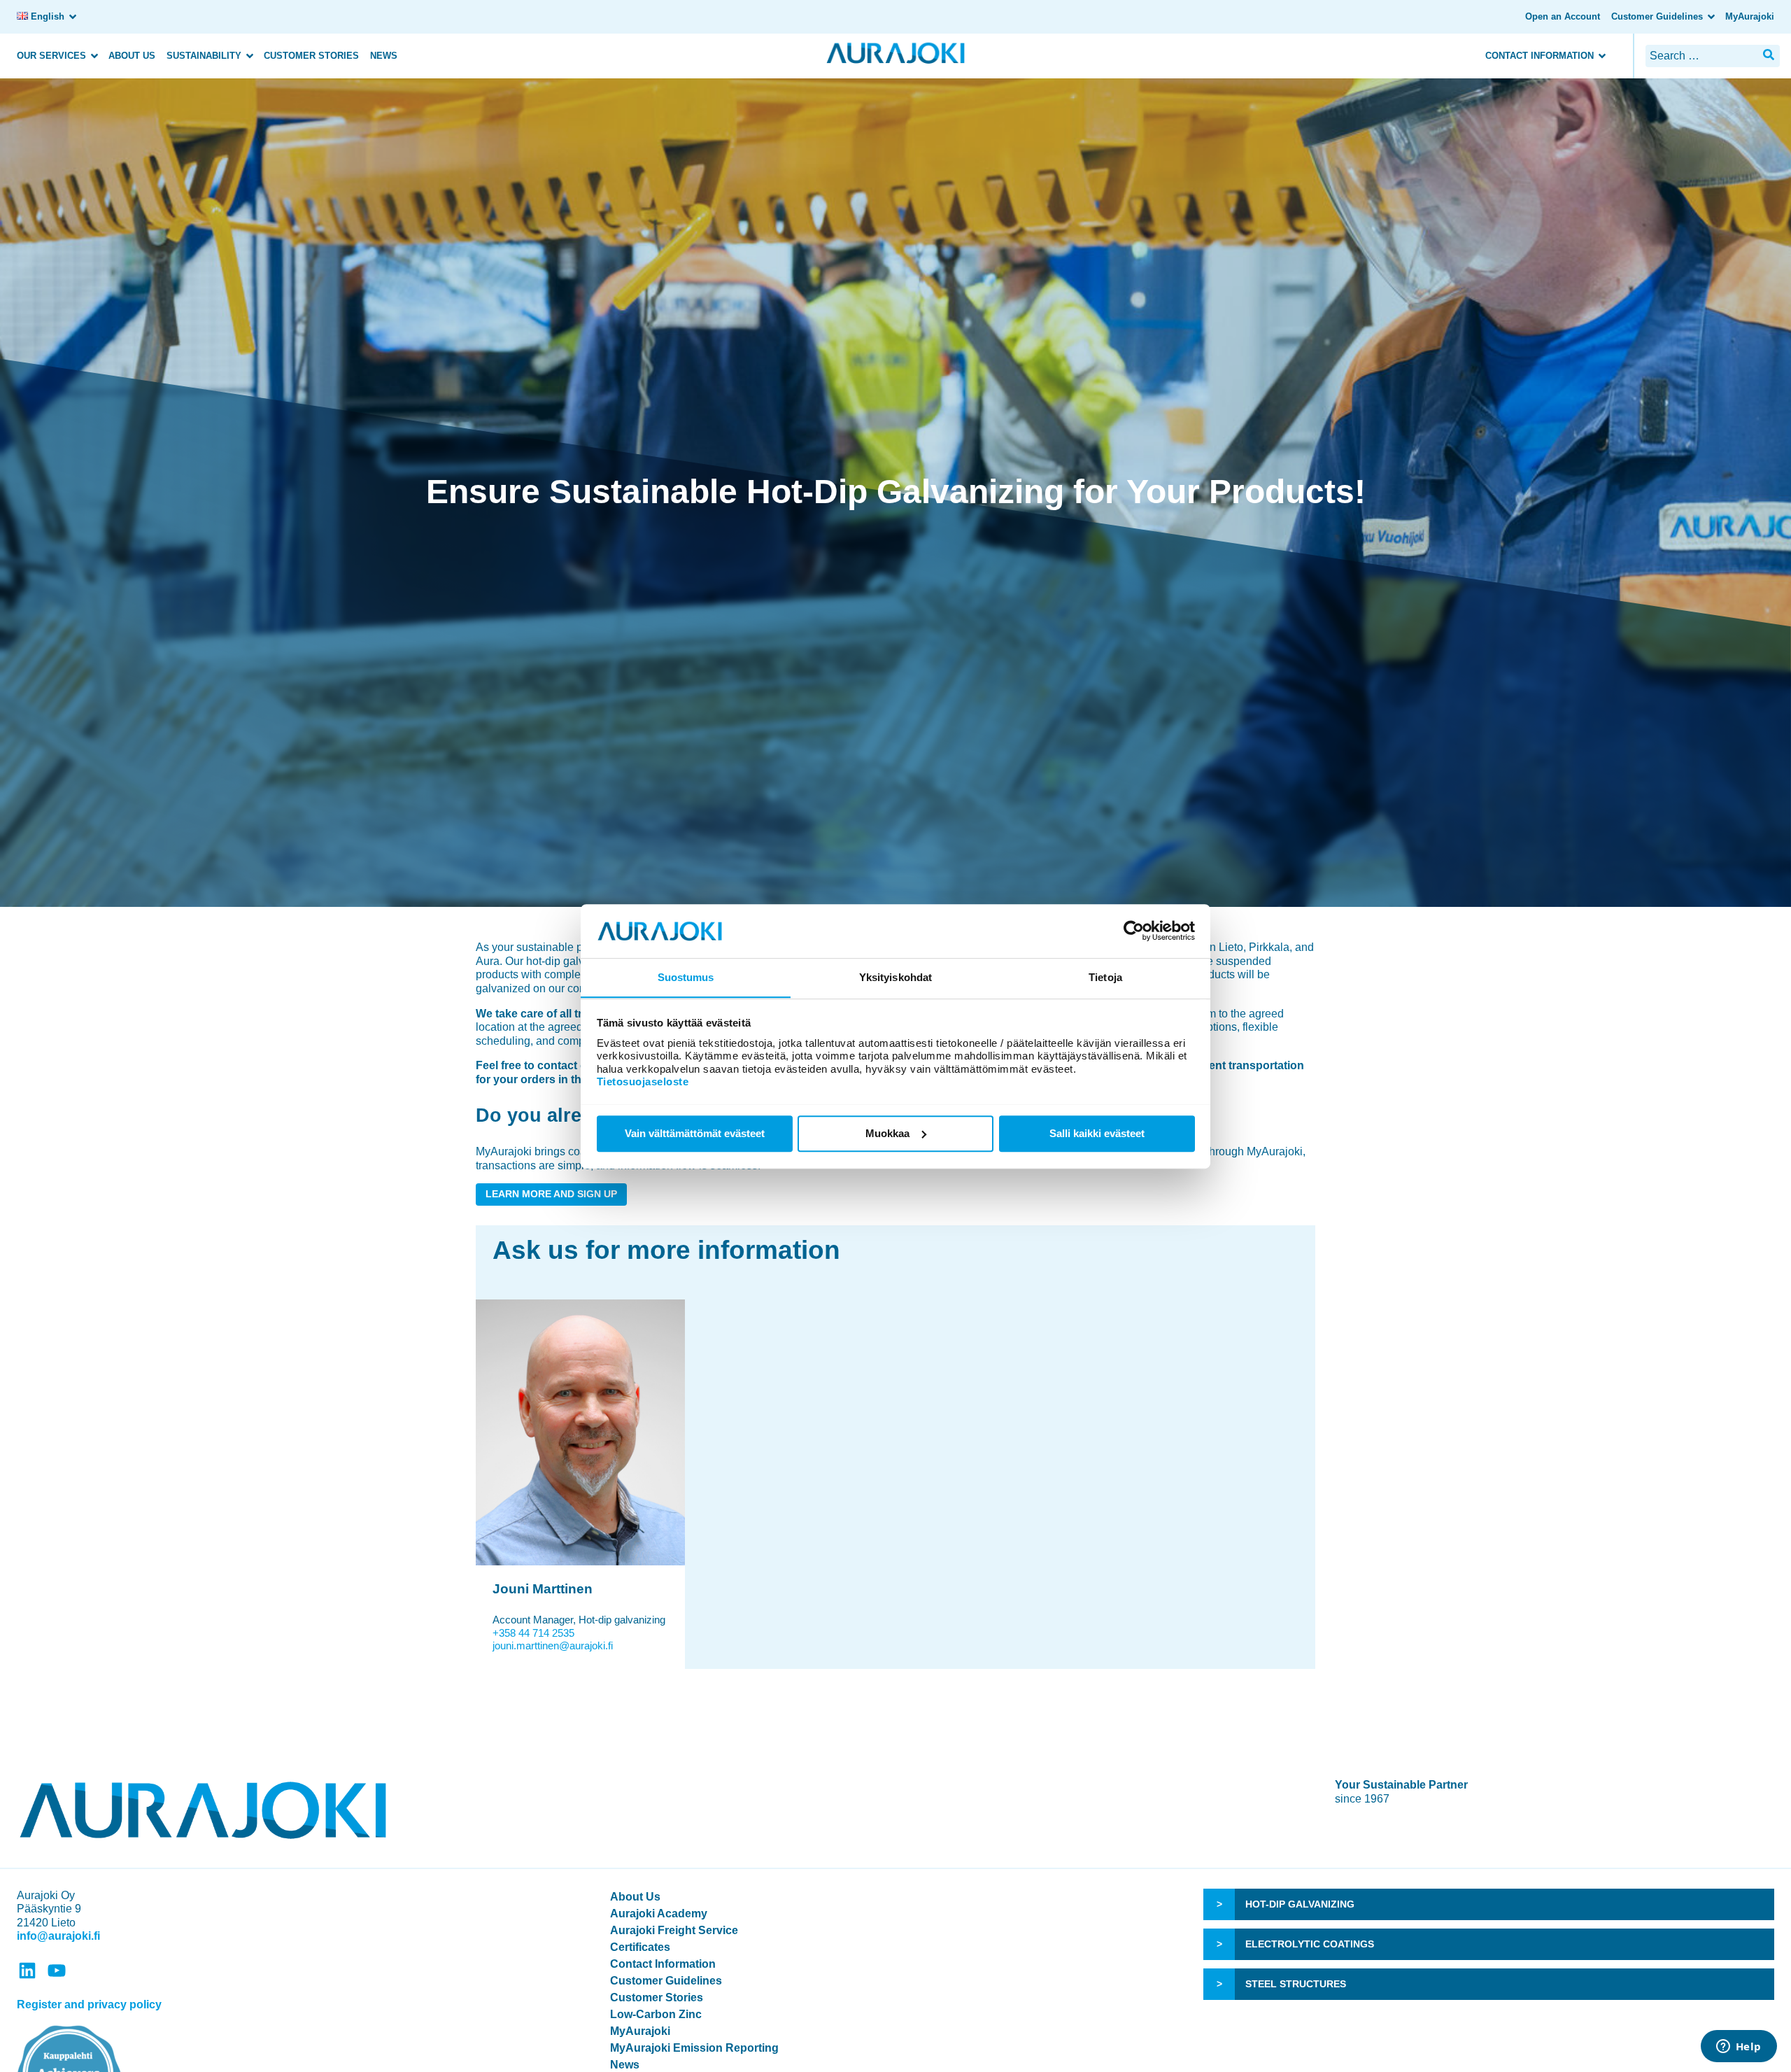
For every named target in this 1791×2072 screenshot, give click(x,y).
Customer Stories (311, 56)
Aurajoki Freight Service (674, 1930)
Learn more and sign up (551, 1194)
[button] (1769, 55)
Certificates (640, 1947)
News (384, 56)
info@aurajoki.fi (58, 1936)
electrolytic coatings (1310, 1944)
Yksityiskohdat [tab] (895, 977)
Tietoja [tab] (1105, 977)
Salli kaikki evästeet (1097, 1133)
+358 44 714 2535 (533, 1633)
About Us (132, 56)
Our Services (51, 56)
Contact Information (1539, 56)
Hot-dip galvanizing (1300, 1904)
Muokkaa (887, 1133)
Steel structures (1296, 1984)
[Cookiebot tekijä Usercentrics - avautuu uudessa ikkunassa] (1134, 931)
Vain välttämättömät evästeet (695, 1133)
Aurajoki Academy (659, 1914)
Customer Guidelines (1657, 16)
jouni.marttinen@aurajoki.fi (553, 1645)
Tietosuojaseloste (643, 1081)
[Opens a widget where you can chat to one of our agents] (1739, 2048)
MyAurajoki (1750, 16)
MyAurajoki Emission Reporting (694, 2048)
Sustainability (204, 56)
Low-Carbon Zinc (656, 2014)
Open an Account (1563, 16)
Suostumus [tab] (686, 977)
